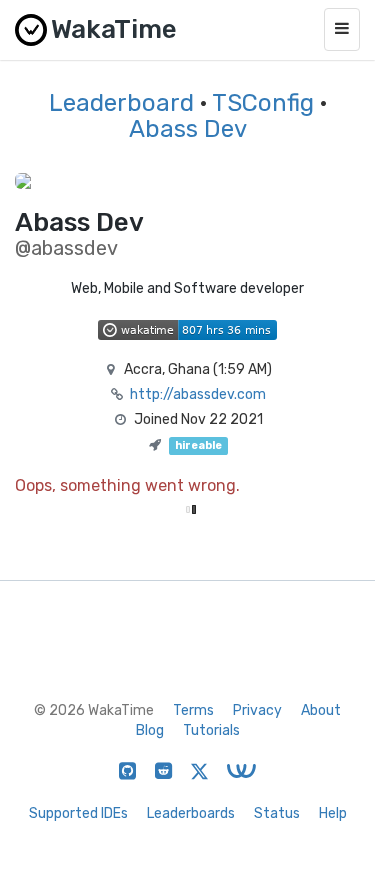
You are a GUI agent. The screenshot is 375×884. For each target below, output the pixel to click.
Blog (150, 730)
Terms (193, 710)
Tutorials (211, 730)
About (321, 710)
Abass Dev (188, 129)
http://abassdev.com (198, 394)
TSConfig (263, 103)
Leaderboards (191, 813)
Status (277, 813)
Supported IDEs (78, 813)
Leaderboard (121, 103)
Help (333, 813)
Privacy (257, 710)
